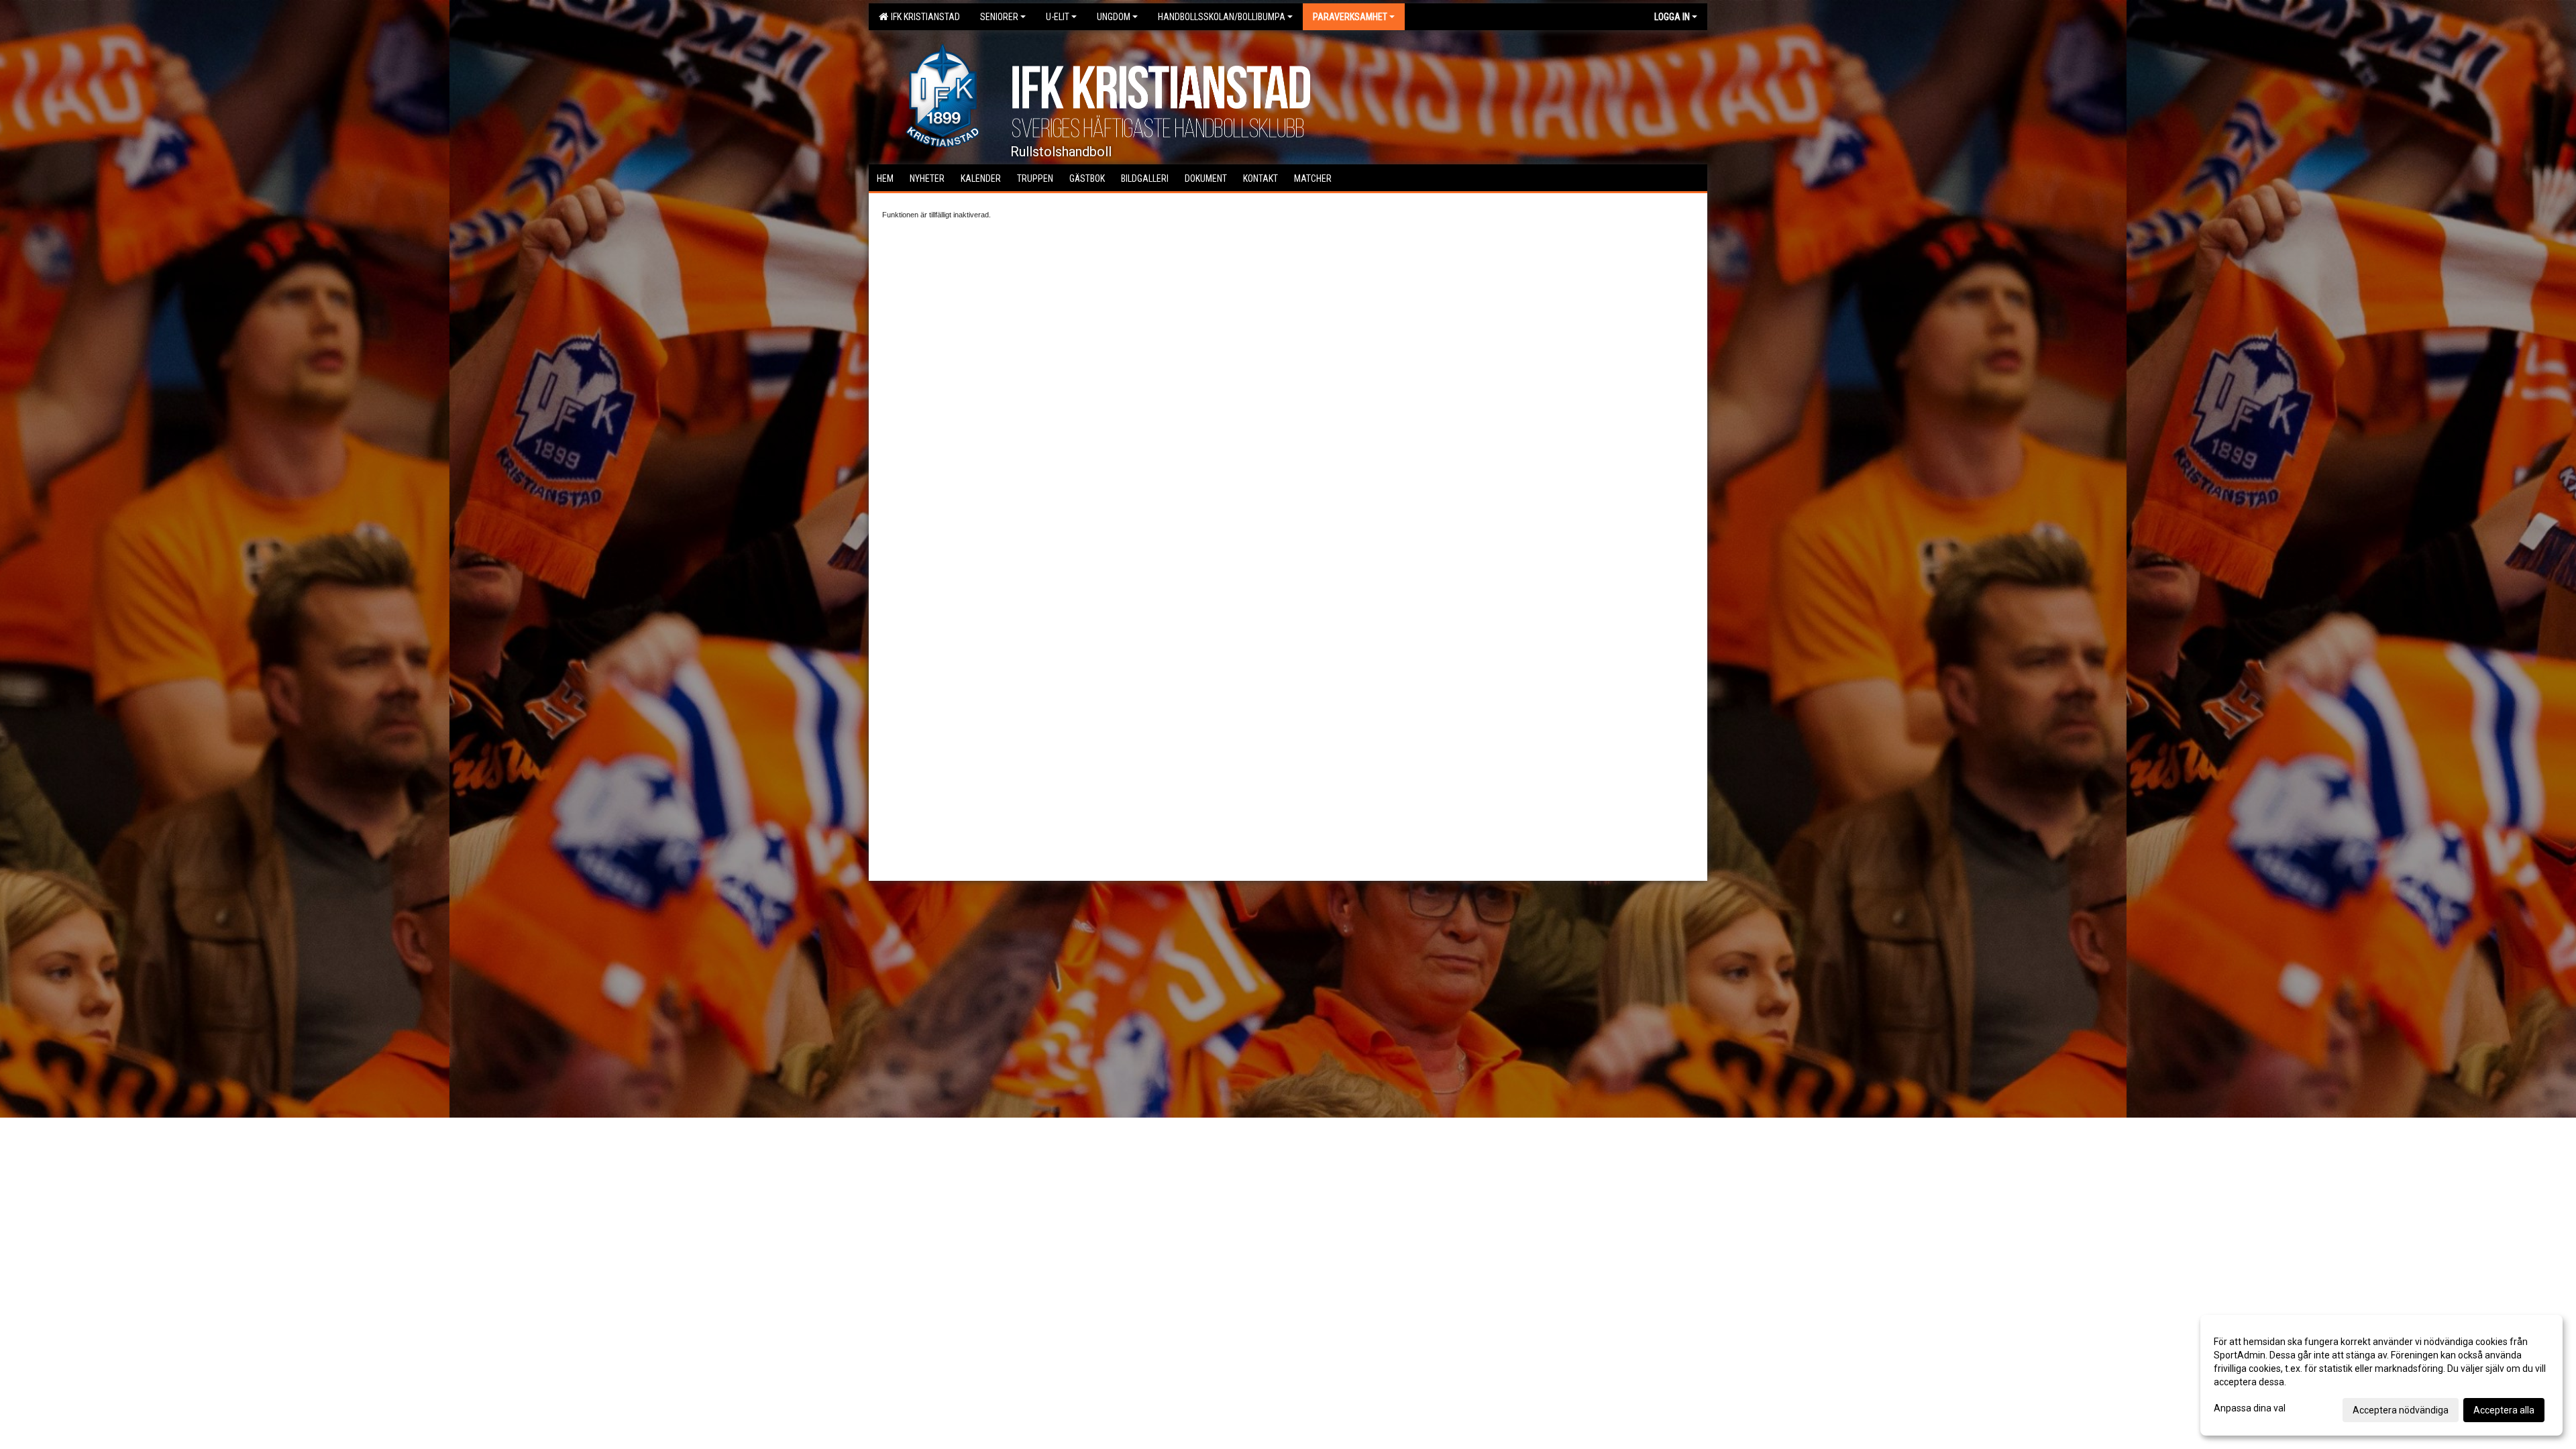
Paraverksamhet (1350, 17)
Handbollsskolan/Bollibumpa (1222, 17)
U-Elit (1058, 17)
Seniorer (999, 17)
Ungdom (1114, 17)
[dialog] (2381, 1375)
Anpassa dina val (2250, 1408)
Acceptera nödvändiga (2401, 1410)
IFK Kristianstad (923, 17)
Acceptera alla (2504, 1410)
